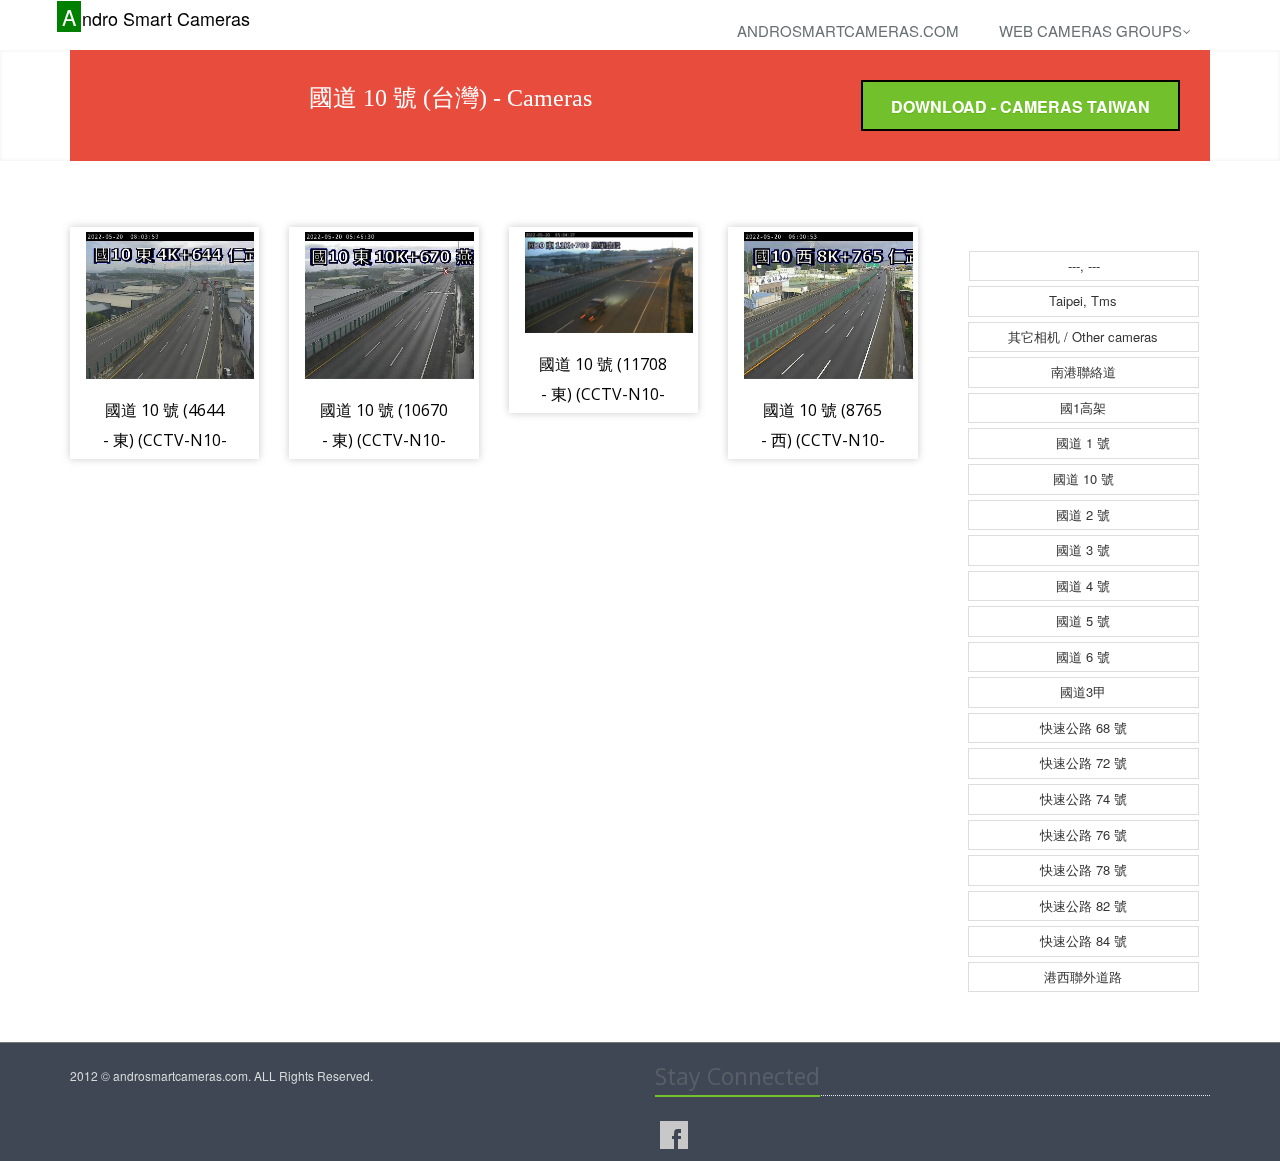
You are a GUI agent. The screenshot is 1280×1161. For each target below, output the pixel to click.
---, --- (1084, 265)
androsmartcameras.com (848, 30)
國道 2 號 (1083, 514)
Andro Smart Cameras (156, 17)
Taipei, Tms (1083, 300)
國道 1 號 (1083, 442)
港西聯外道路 (1083, 976)
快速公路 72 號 (1083, 762)
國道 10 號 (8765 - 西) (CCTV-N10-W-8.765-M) (823, 439)
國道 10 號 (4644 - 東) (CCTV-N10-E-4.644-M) (165, 439)
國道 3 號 (1083, 549)
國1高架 (1083, 407)
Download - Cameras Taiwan (1020, 106)
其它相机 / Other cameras (1083, 336)
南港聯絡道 (1083, 371)
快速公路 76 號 (1083, 834)
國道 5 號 (1083, 620)
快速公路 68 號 (1083, 727)
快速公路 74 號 (1083, 798)
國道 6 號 (1083, 656)
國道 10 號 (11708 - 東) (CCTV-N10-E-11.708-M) (603, 393)
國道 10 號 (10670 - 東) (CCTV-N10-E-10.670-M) (384, 439)
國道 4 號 (1083, 585)
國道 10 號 (1083, 478)
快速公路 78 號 (1083, 869)
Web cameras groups (1090, 30)
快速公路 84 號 (1083, 940)
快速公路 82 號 (1083, 905)
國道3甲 (1083, 691)
